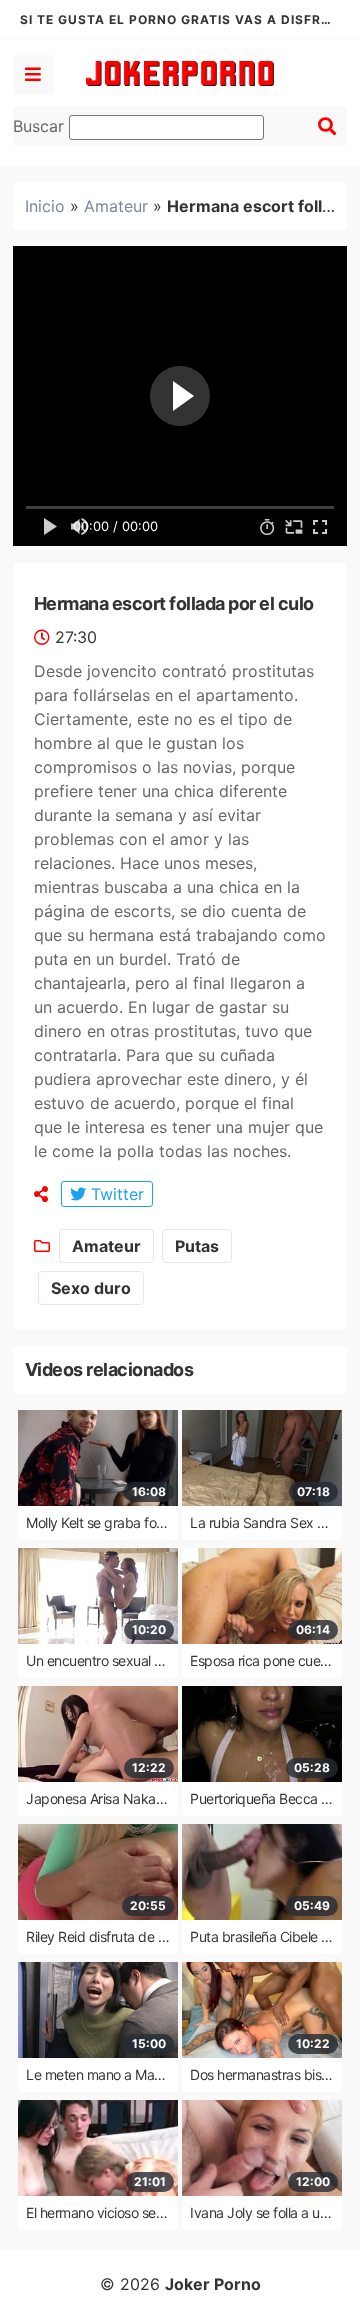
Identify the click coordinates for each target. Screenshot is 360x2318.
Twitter (115, 1194)
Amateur (116, 206)
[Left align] (33, 75)
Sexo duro (91, 1288)
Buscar (41, 126)
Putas (197, 1246)
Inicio (45, 206)
